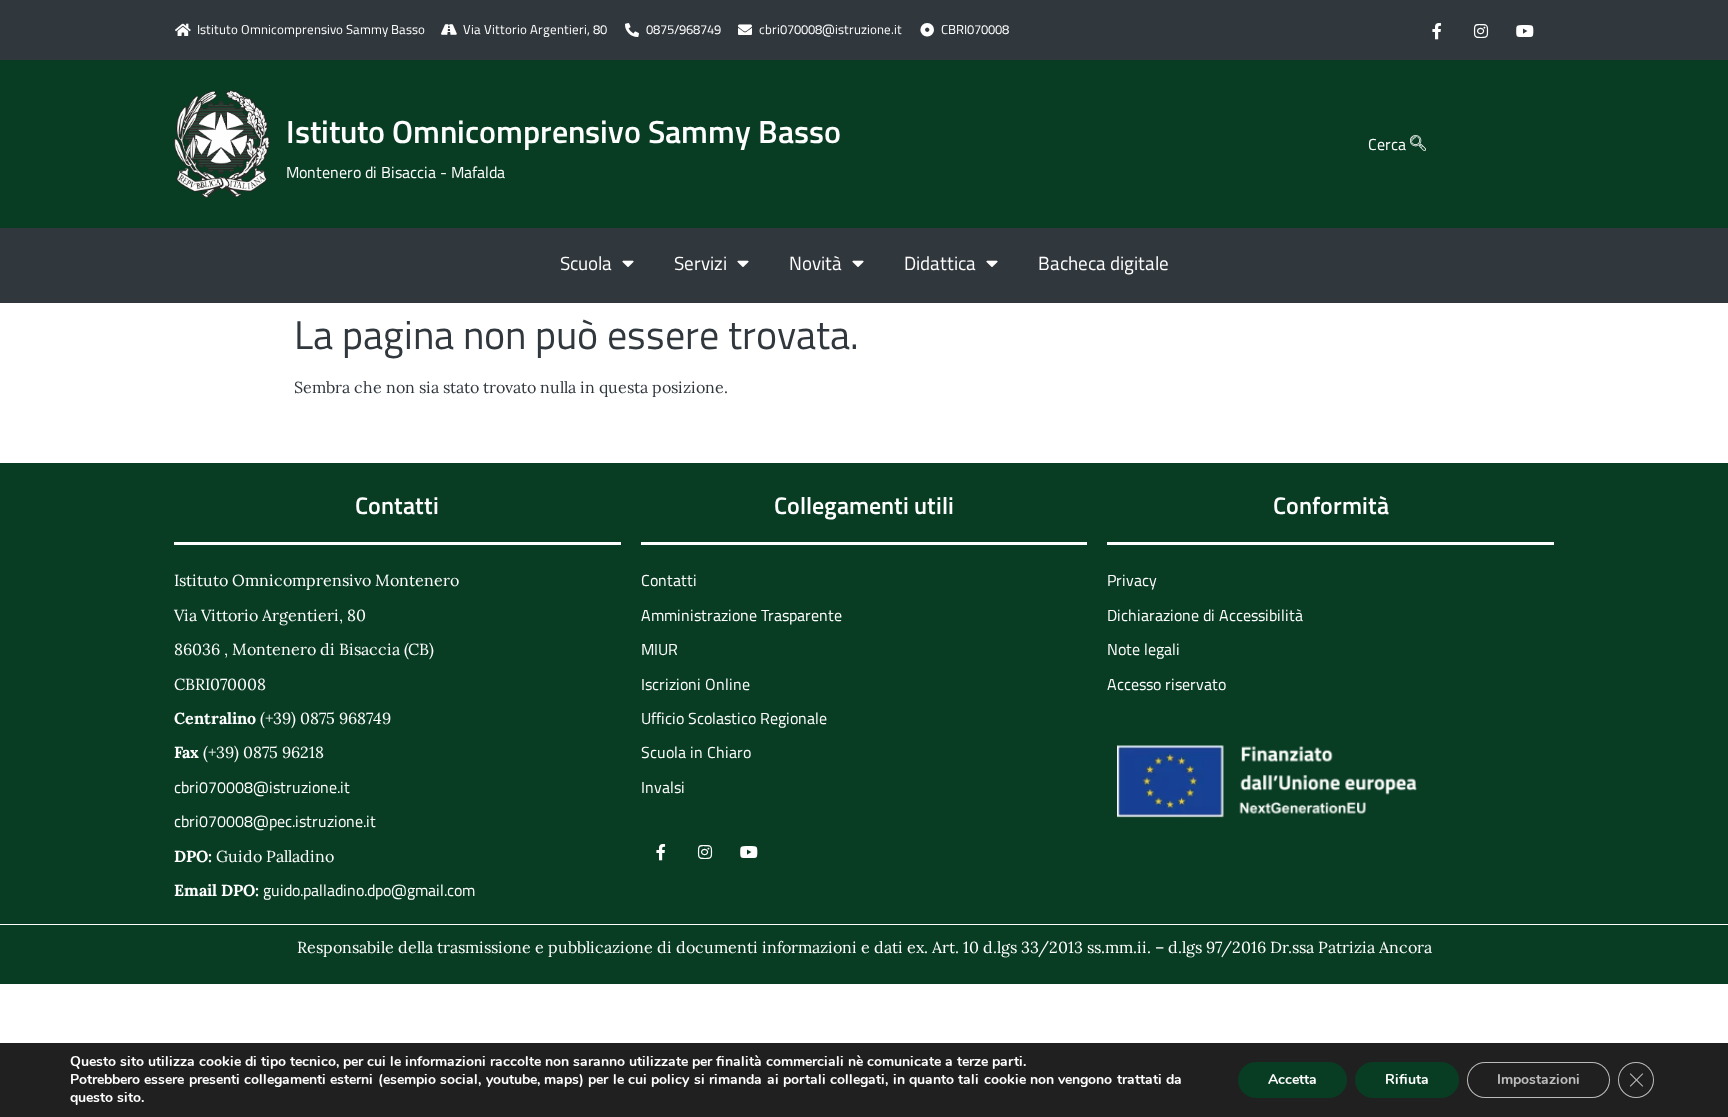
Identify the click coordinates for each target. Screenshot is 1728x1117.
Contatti (669, 580)
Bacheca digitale (1103, 262)
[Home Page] (222, 144)
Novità (815, 262)
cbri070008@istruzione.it (830, 29)
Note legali (1143, 649)
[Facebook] (1437, 30)
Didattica (940, 262)
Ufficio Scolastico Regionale (734, 718)
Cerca (1389, 144)
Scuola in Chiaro (696, 752)
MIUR (659, 649)
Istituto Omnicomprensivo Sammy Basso (563, 131)
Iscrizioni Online (695, 684)
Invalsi (663, 787)
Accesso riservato (1166, 684)
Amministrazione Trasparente (741, 615)
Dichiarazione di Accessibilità (1205, 615)
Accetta (1292, 1079)
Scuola (586, 262)
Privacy (1132, 580)
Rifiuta (1407, 1079)
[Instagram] (1481, 30)
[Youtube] (1525, 30)
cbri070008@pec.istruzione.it (275, 821)
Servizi (700, 262)
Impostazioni (1538, 1079)
